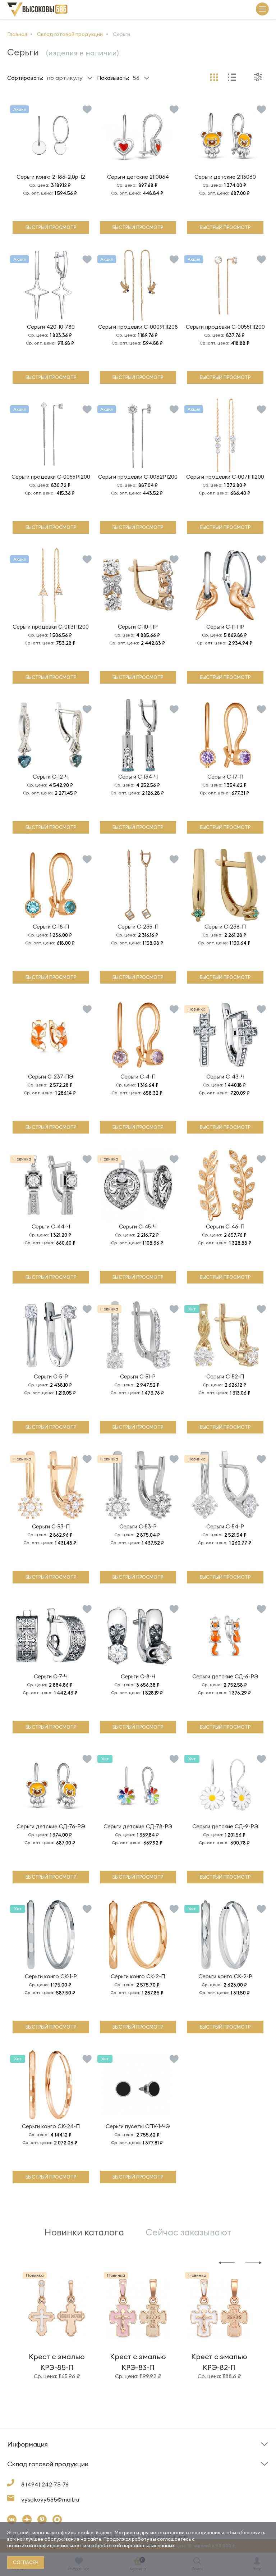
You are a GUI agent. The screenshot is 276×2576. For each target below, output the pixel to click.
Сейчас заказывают (188, 2232)
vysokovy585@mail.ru (50, 2499)
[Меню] (262, 10)
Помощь (152, 2456)
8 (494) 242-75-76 (45, 2484)
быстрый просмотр (51, 227)
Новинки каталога (84, 2232)
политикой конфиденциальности (47, 2545)
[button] (227, 2262)
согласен (26, 2562)
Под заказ (21, 2456)
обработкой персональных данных (133, 2545)
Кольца (17, 2475)
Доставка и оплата (32, 2477)
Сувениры (154, 2475)
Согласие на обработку (172, 2477)
